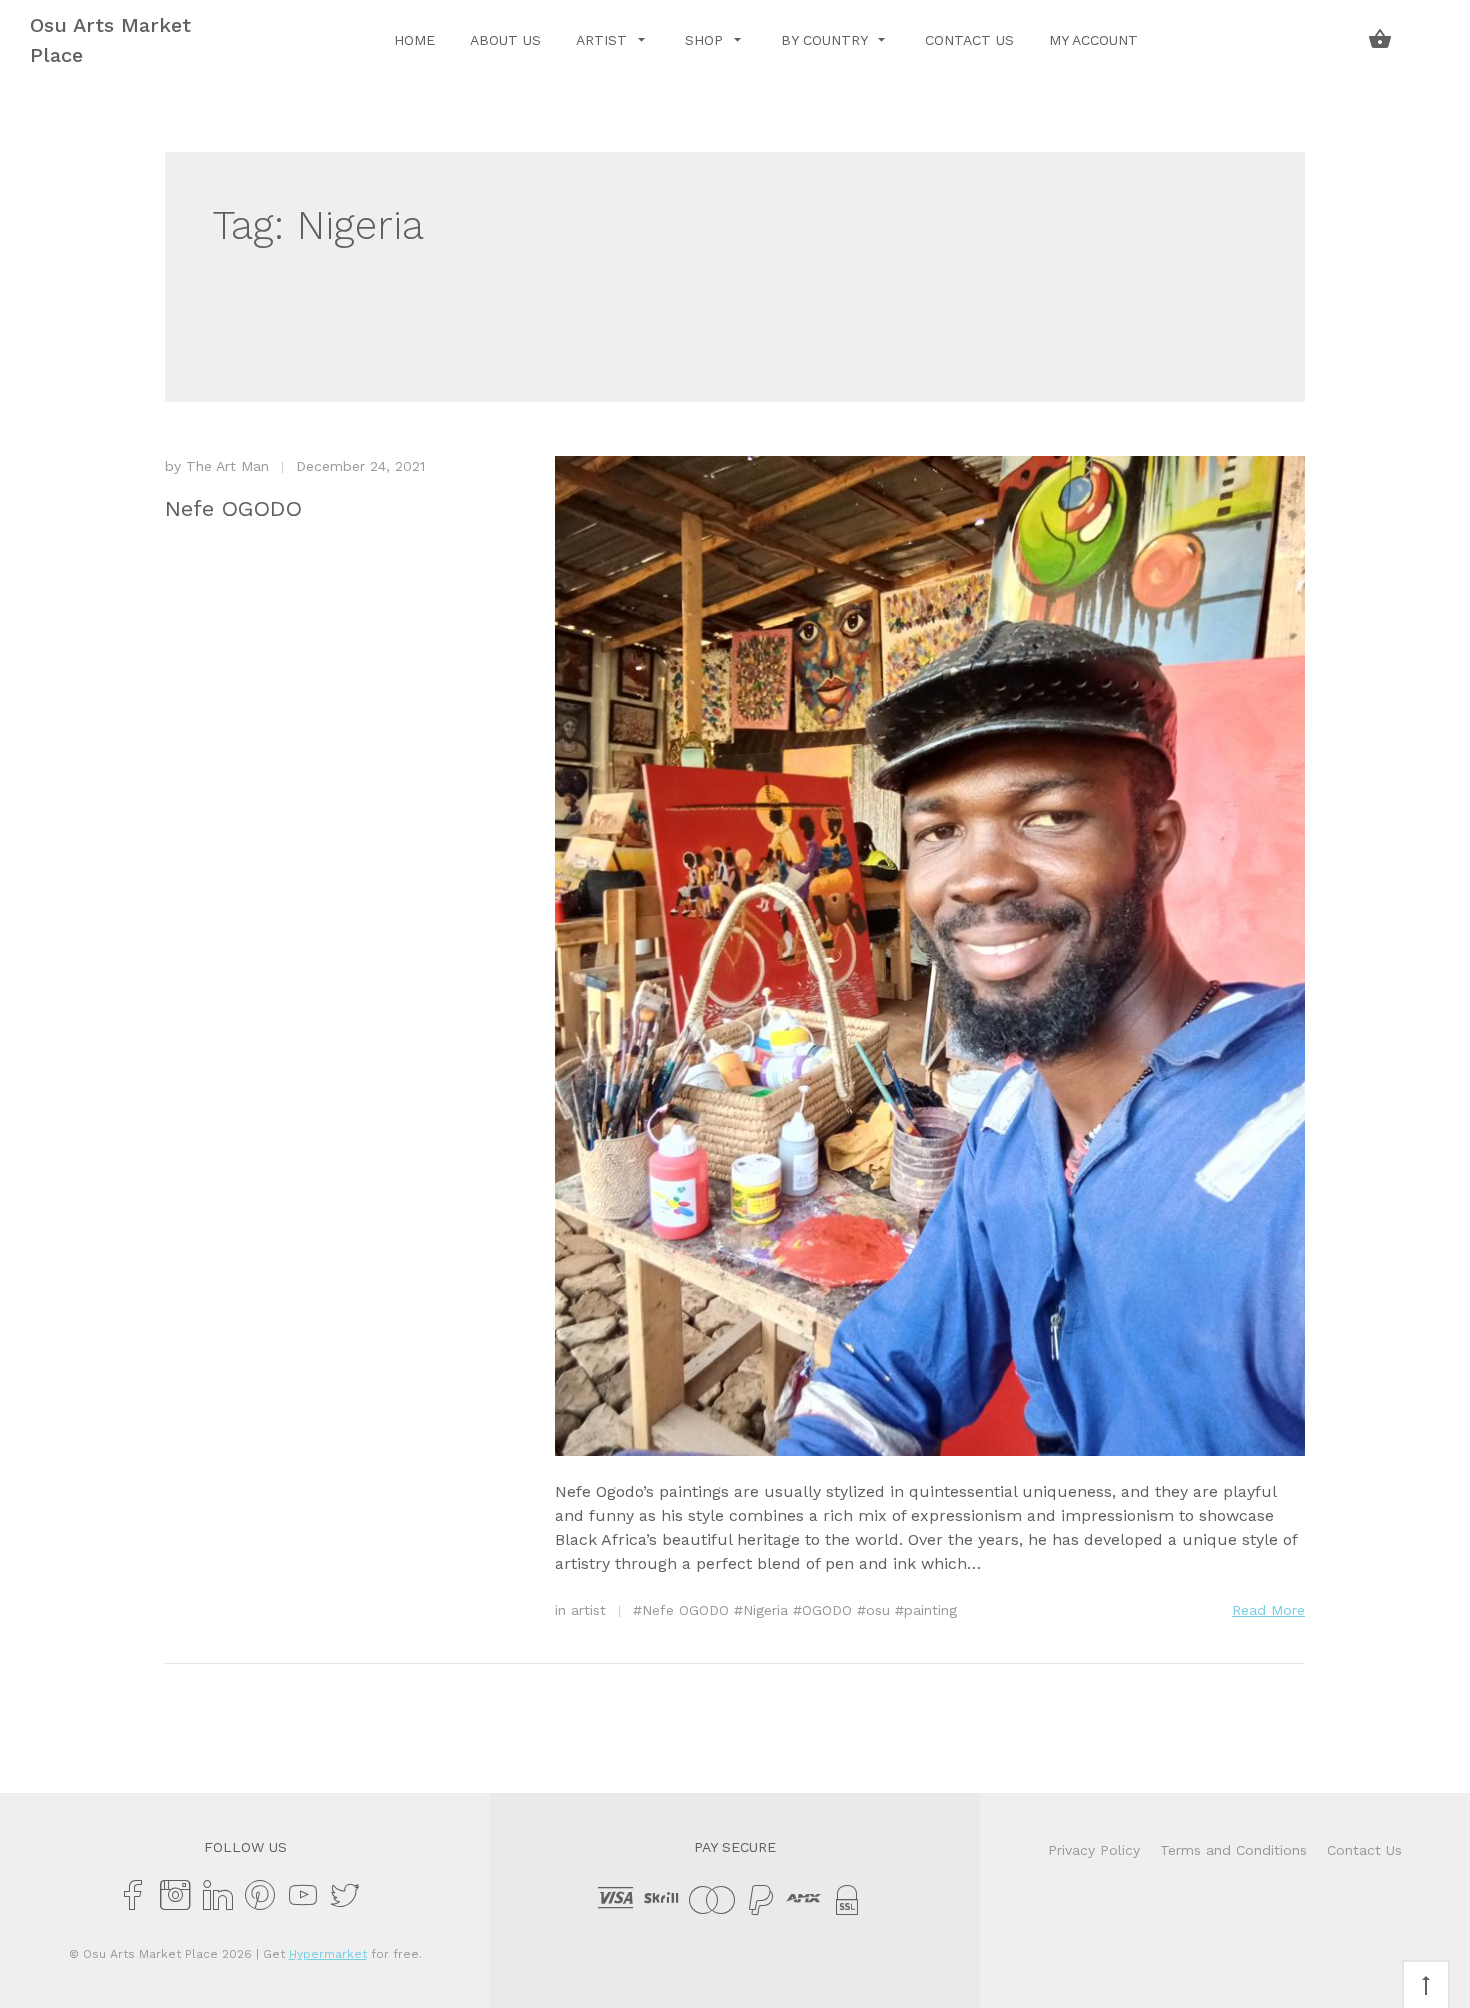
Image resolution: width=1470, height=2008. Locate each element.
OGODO (827, 1610)
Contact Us (969, 40)
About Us (505, 40)
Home (414, 40)
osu (878, 1610)
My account (1093, 40)
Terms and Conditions (1233, 1850)
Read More (1268, 1610)
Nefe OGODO (233, 508)
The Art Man (227, 466)
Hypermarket (328, 1954)
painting (930, 1610)
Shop (706, 40)
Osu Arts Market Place (110, 40)
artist (588, 1610)
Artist (604, 40)
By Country (826, 40)
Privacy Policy (1094, 1850)
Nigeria (765, 1610)
